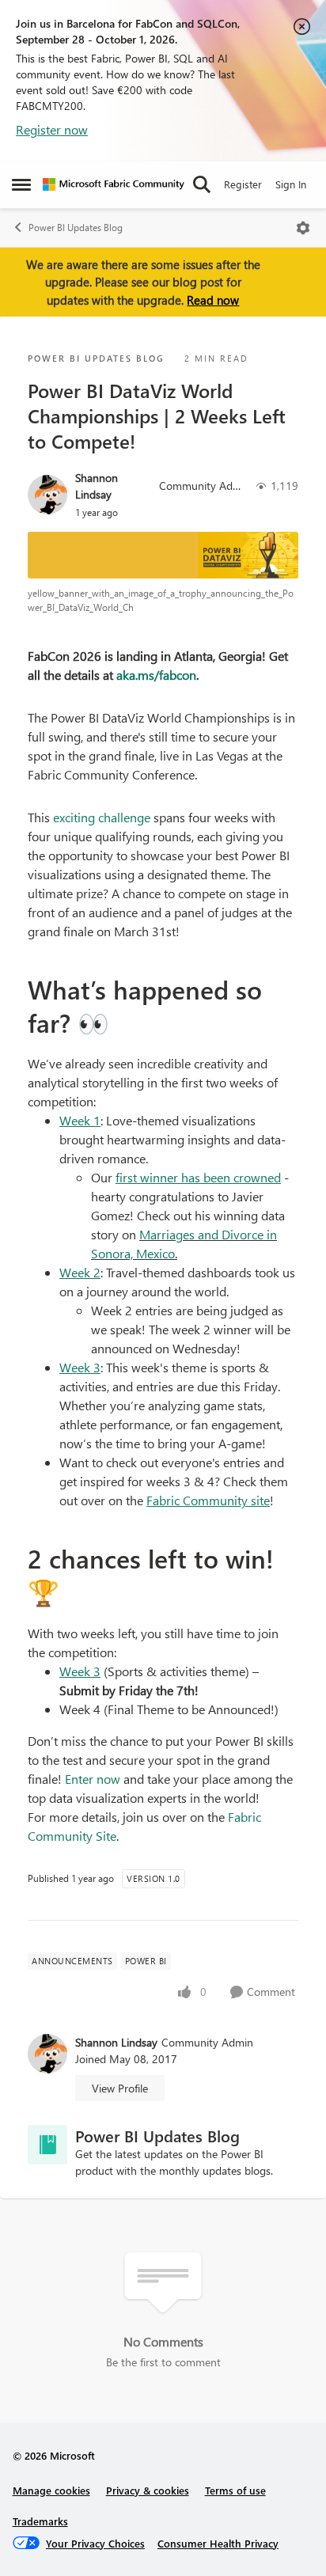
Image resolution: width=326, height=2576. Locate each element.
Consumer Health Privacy (218, 2543)
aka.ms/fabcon (156, 675)
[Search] (202, 184)
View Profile (120, 2088)
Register (243, 184)
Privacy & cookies (148, 2490)
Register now (52, 129)
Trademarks (40, 2521)
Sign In (291, 184)
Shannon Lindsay (97, 486)
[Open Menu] (303, 228)
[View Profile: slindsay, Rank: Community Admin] (47, 495)
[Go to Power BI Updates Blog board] (47, 2145)
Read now (213, 300)
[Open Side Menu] (21, 184)
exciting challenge (102, 817)
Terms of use (235, 2490)
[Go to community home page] (114, 184)
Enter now (93, 1779)
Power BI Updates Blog (76, 228)
